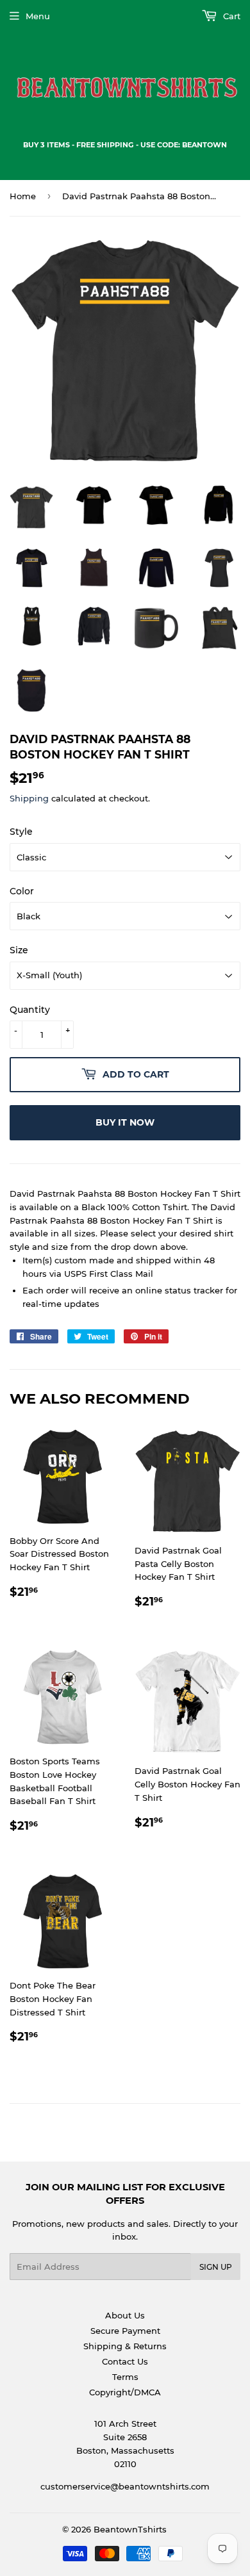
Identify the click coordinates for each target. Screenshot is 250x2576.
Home (23, 196)
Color (22, 891)
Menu (38, 16)
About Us (125, 2315)
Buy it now (125, 1122)
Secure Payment (125, 2331)
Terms (125, 2377)
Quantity (30, 1010)
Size (19, 950)
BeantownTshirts (130, 2529)
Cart (230, 16)
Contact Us (125, 2361)
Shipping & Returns (125, 2346)
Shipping (29, 798)
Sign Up (216, 2267)
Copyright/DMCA (125, 2392)
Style (21, 832)
